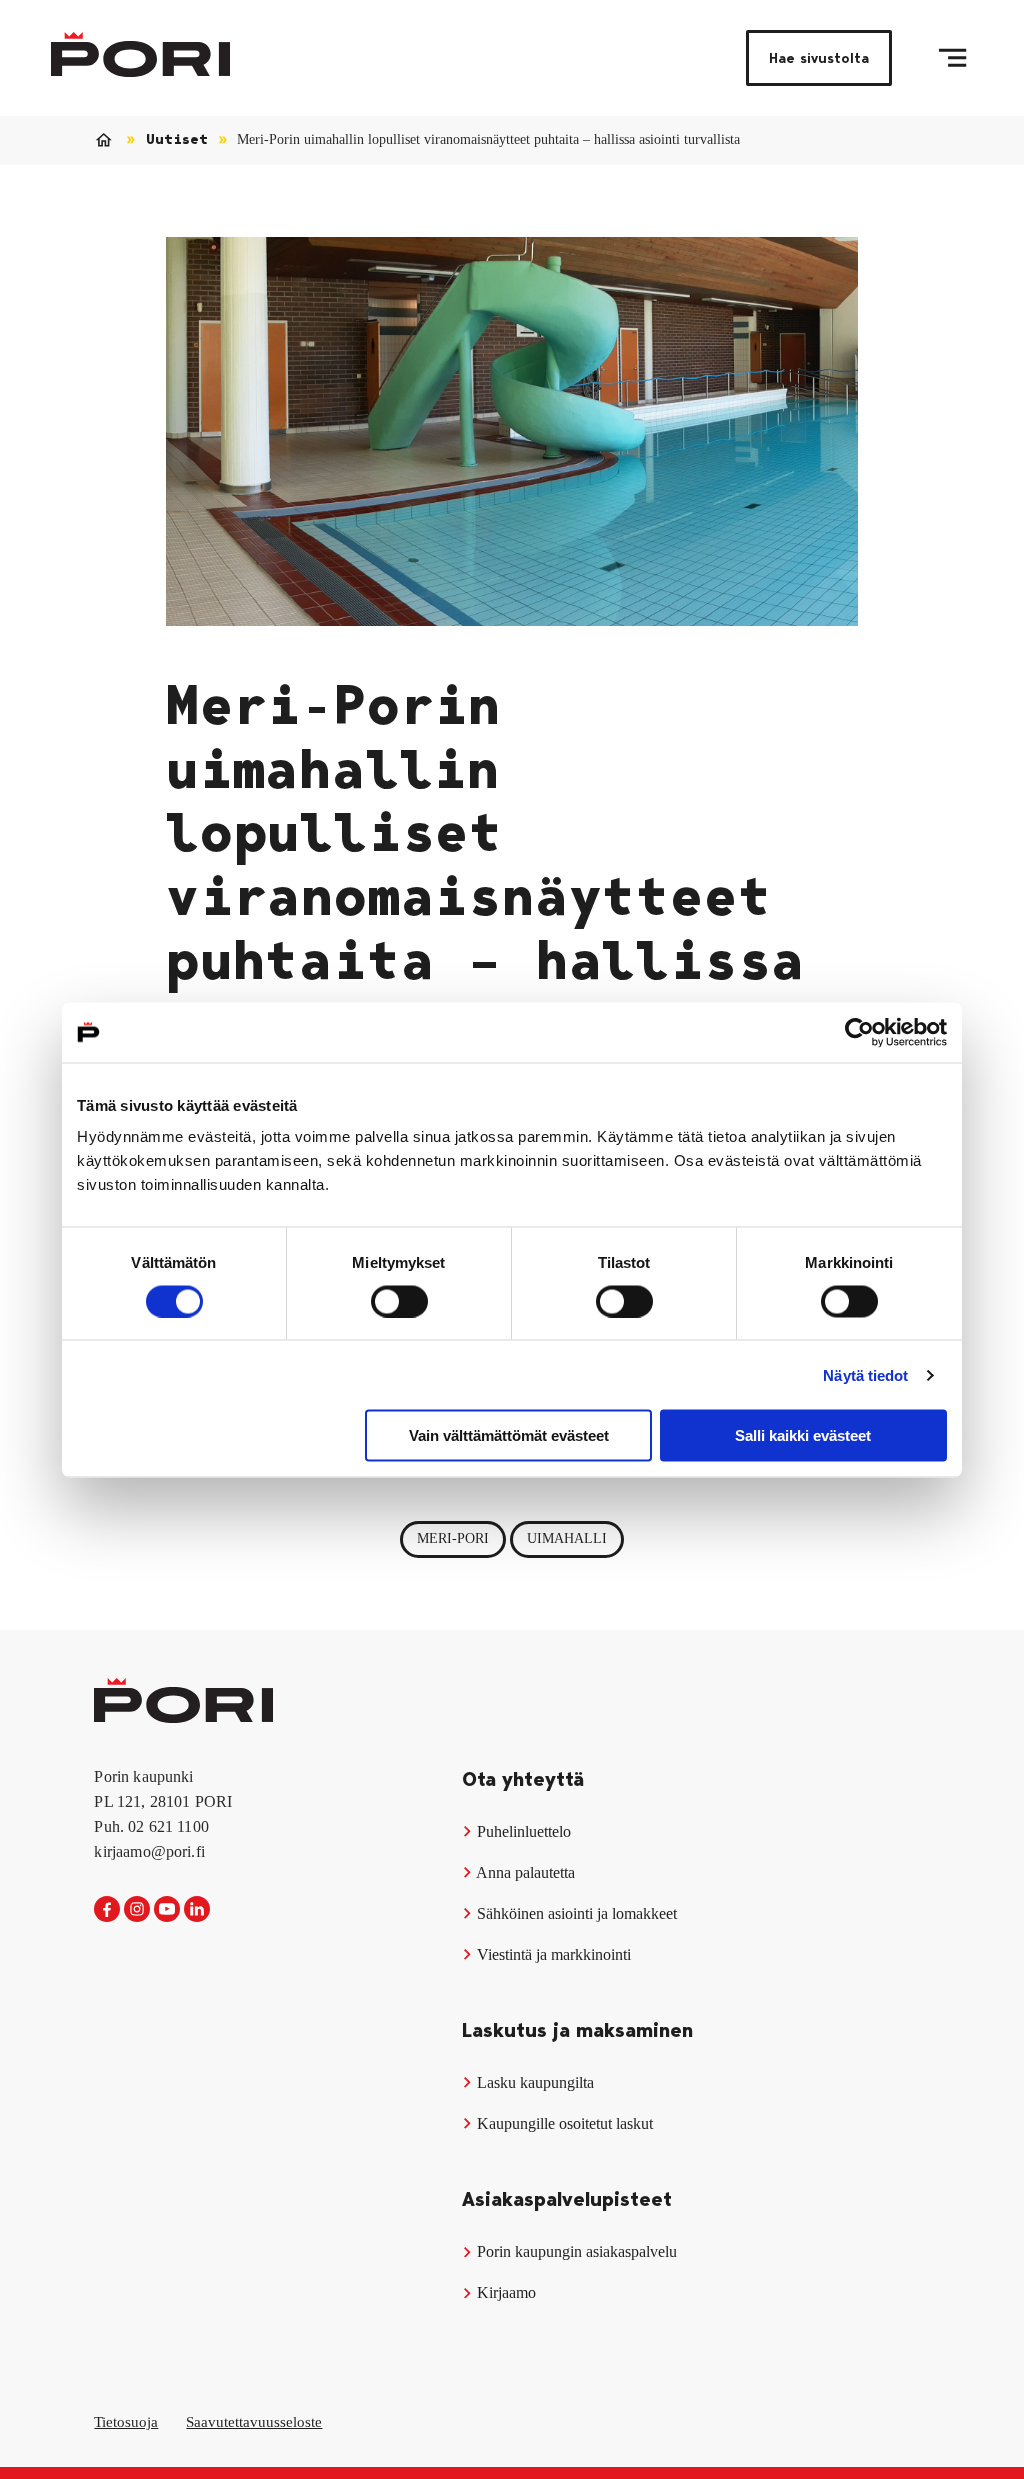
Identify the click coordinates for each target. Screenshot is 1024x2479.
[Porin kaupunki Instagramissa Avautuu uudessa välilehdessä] (137, 1910)
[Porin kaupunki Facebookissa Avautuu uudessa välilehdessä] (107, 1910)
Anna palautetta (524, 1872)
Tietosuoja (126, 2422)
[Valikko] (952, 58)
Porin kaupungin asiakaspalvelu (575, 2251)
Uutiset (177, 139)
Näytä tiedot (865, 1374)
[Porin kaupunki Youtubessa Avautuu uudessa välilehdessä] (167, 1910)
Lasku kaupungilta (533, 2082)
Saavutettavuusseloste (254, 2422)
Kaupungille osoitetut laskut (563, 2123)
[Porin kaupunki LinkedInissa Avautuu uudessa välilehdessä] (197, 1910)
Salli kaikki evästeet (803, 1435)
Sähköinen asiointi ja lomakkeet (575, 1913)
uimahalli (567, 1538)
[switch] (399, 1301)
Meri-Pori (453, 1538)
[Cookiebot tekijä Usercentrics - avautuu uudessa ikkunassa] (859, 1032)
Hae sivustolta (819, 58)
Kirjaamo (504, 2292)
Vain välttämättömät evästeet (509, 1435)
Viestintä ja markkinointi (552, 1954)
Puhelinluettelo (522, 1831)
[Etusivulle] (140, 54)
